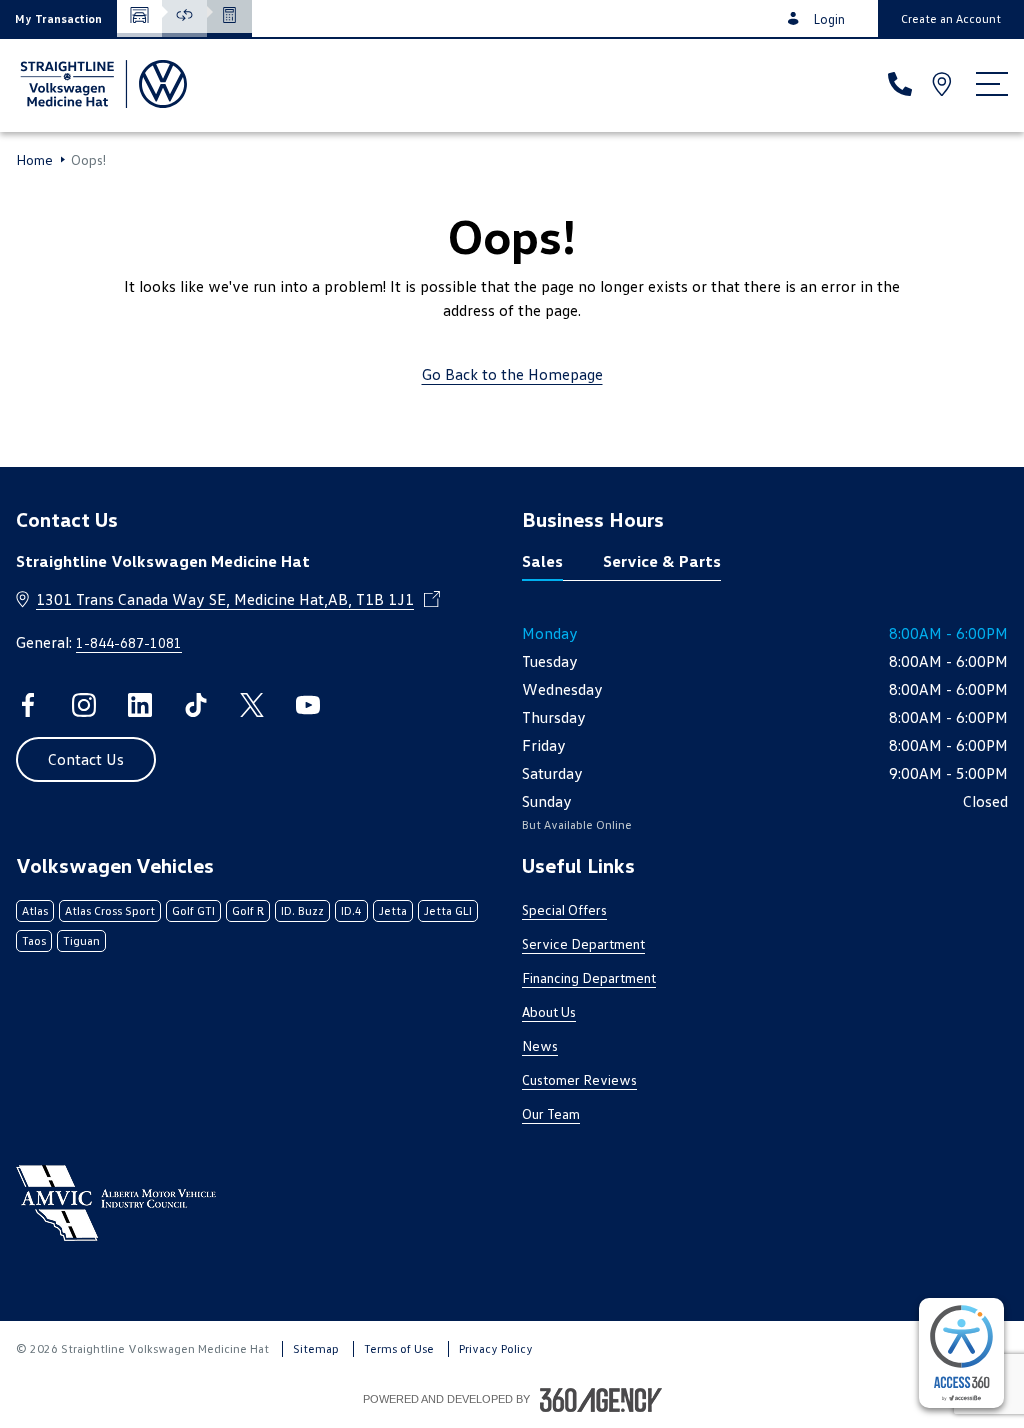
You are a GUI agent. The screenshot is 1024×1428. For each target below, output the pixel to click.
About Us (549, 1011)
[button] (58, 18)
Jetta (393, 910)
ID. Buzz (302, 910)
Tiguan (81, 940)
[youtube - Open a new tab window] (308, 705)
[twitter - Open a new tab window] (252, 705)
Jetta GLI (448, 910)
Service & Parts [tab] (662, 561)
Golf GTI (193, 910)
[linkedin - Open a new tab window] (140, 705)
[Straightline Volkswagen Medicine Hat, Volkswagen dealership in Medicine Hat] (101, 84)
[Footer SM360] (601, 1400)
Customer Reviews (579, 1079)
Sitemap (316, 1348)
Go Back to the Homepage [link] (512, 374)
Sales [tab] (542, 561)
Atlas (35, 910)
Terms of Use (399, 1348)
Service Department (583, 943)
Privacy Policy (496, 1348)
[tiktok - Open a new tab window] (196, 705)
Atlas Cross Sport (110, 910)
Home (34, 160)
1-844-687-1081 (129, 642)
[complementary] (961, 1353)
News (540, 1045)
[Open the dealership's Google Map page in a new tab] (944, 84)
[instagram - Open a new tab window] (84, 705)
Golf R (248, 910)
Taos (34, 940)
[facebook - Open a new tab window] (28, 705)
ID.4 (351, 910)
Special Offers (564, 909)
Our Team (551, 1113)
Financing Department (589, 977)
